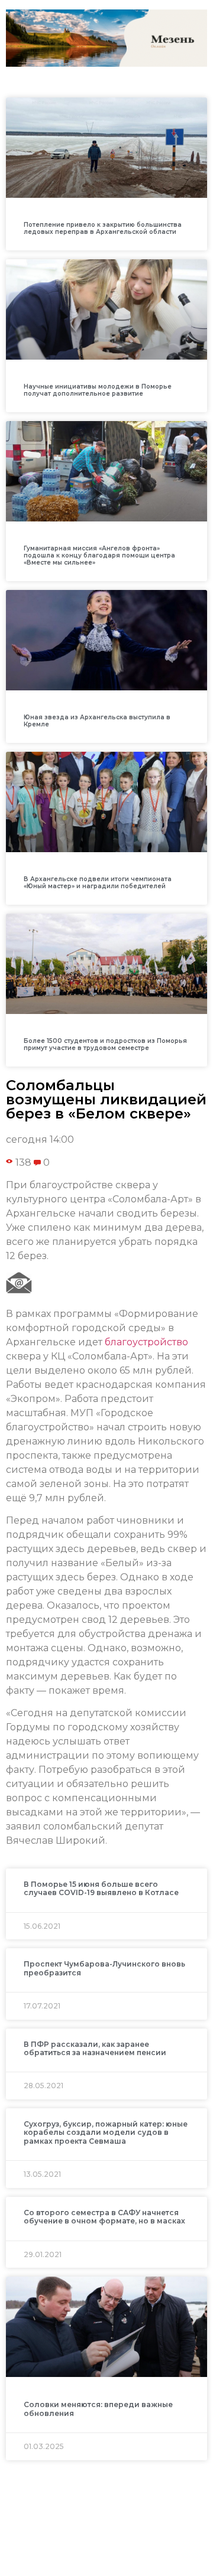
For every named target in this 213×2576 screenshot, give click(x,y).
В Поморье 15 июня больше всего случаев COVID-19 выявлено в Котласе (101, 1888)
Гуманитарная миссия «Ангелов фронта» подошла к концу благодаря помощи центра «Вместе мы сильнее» (99, 555)
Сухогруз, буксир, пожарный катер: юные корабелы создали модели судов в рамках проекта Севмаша (106, 2132)
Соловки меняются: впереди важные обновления (98, 2409)
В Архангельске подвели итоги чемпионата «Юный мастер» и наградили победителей (98, 883)
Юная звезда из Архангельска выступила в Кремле (97, 721)
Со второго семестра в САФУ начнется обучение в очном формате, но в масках (104, 2217)
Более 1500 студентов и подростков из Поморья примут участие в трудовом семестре (105, 1044)
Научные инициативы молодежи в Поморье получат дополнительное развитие (98, 390)
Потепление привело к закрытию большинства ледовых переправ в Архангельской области (103, 228)
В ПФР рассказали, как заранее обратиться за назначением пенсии (95, 2048)
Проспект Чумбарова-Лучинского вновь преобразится (104, 1968)
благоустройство (146, 1342)
